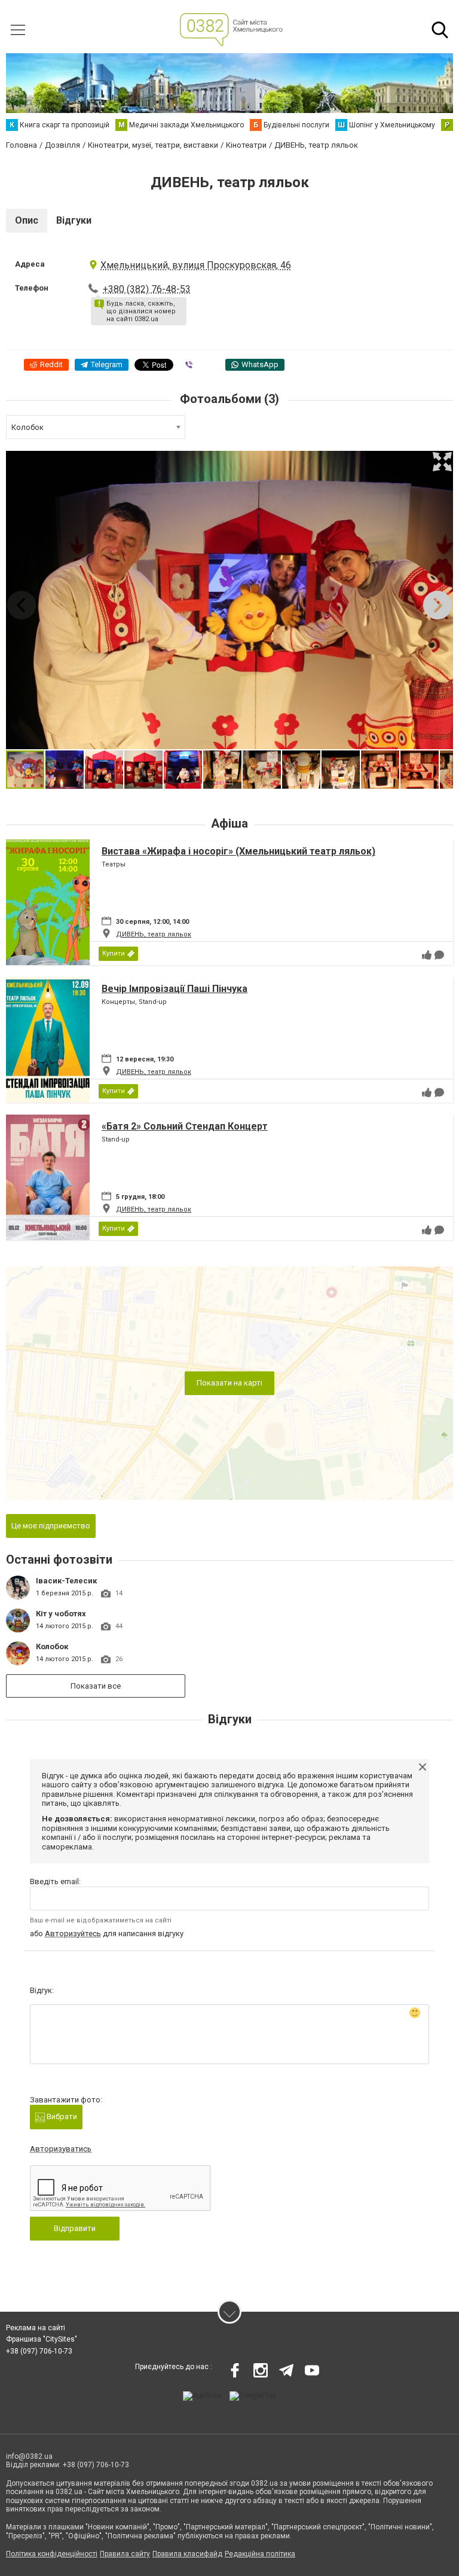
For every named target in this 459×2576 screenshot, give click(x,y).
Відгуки (74, 220)
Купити (114, 953)
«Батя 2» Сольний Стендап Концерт (185, 1126)
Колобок (52, 1646)
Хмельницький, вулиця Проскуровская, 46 (196, 265)
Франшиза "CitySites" (42, 2339)
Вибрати (61, 2116)
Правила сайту (125, 2554)
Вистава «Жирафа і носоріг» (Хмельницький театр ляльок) (238, 851)
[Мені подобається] (427, 955)
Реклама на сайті (36, 2328)
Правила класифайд (187, 2554)
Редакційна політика (260, 2554)
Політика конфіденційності (52, 2554)
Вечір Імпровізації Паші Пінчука (175, 989)
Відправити (75, 2228)
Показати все (96, 1686)
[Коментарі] (439, 955)
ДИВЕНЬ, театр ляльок (154, 934)
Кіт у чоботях (61, 1614)
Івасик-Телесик (66, 1581)
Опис (27, 220)
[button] (442, 462)
